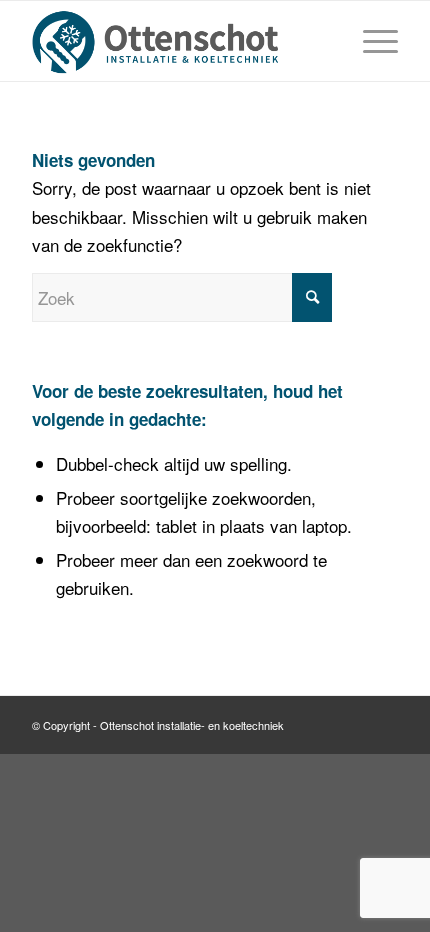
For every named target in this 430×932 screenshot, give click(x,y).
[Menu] (370, 41)
